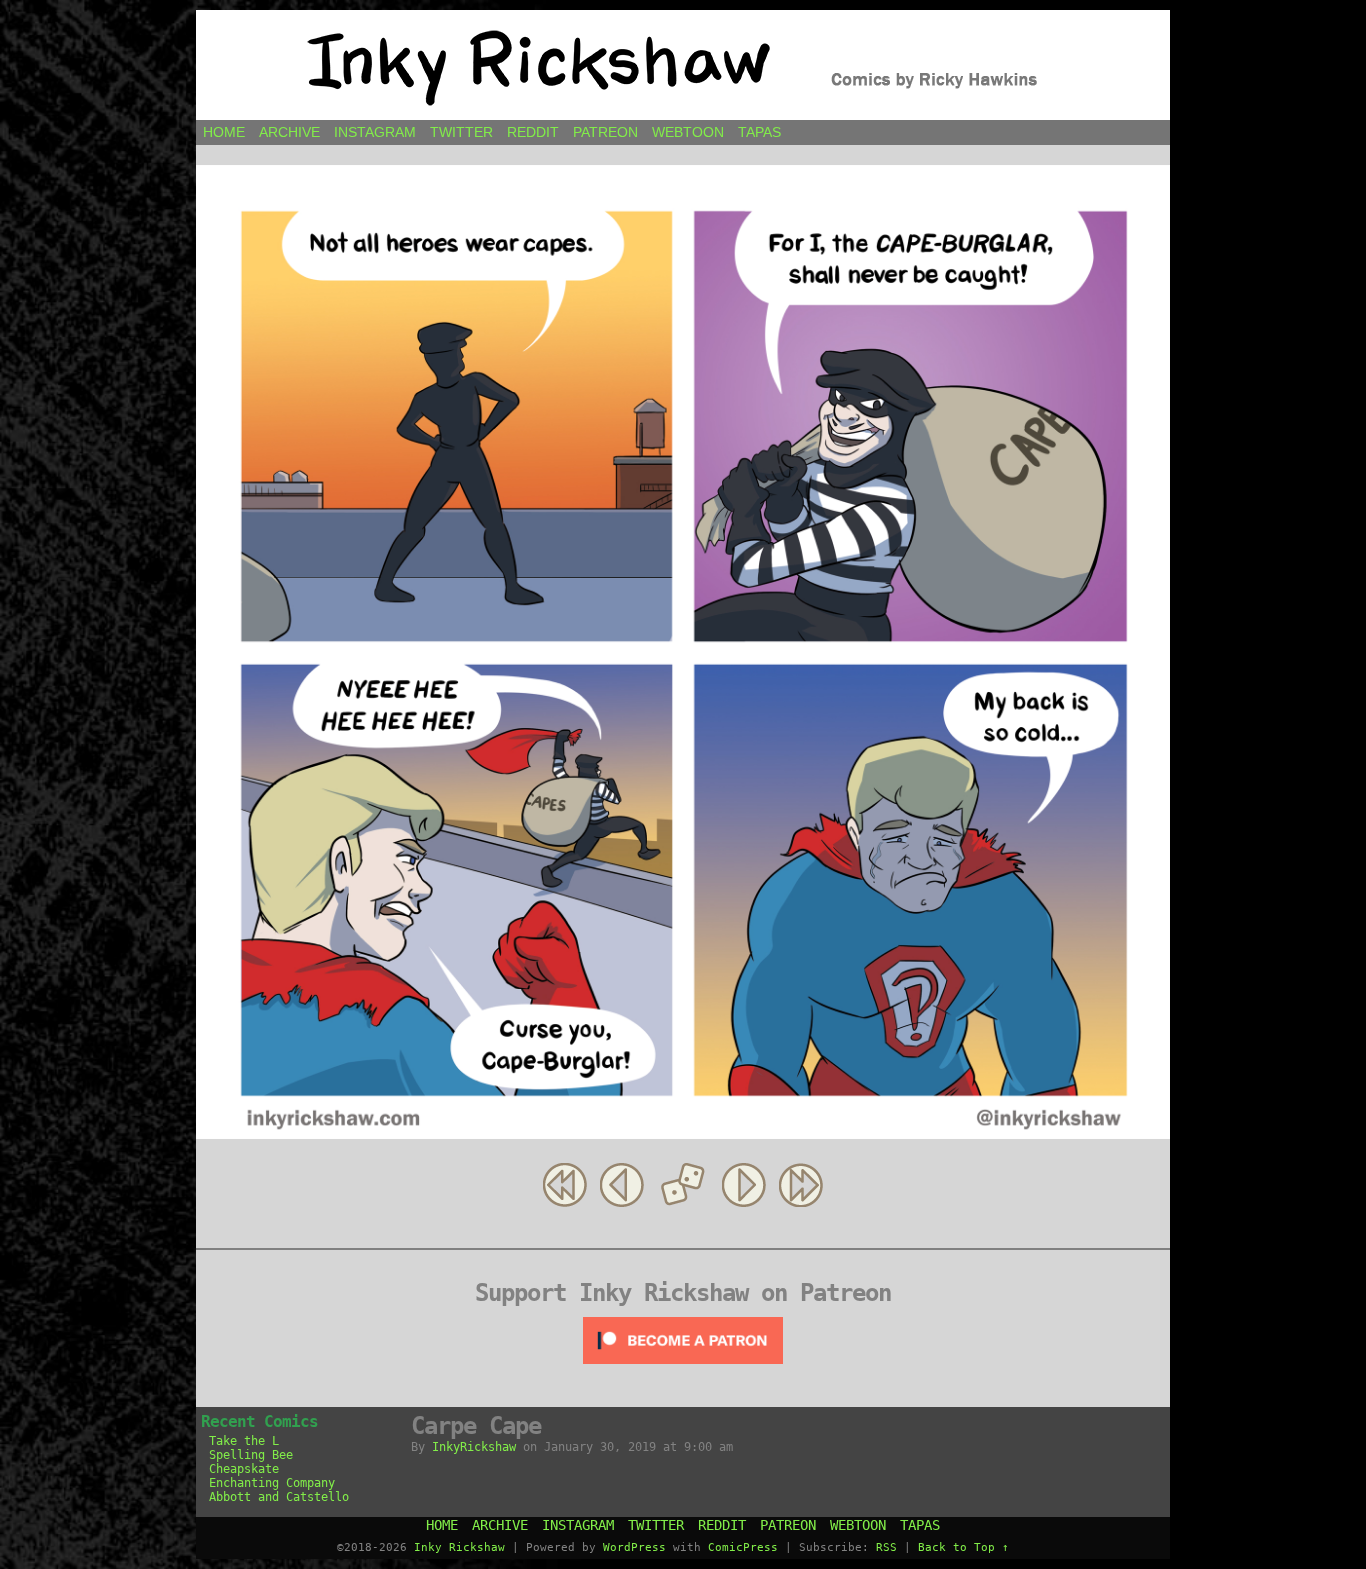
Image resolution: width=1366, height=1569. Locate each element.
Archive (289, 132)
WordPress (634, 1547)
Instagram (375, 132)
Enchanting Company (272, 1483)
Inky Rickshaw (683, 65)
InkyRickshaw (474, 1447)
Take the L (244, 1441)
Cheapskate (244, 1469)
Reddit (533, 132)
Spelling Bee (251, 1455)
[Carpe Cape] (683, 1134)
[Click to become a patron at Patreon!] (683, 1369)
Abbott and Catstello (279, 1497)
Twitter (461, 132)
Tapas (759, 132)
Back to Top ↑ (963, 1547)
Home (224, 132)
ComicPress (743, 1547)
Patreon (605, 132)
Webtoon (688, 132)
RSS (886, 1547)
